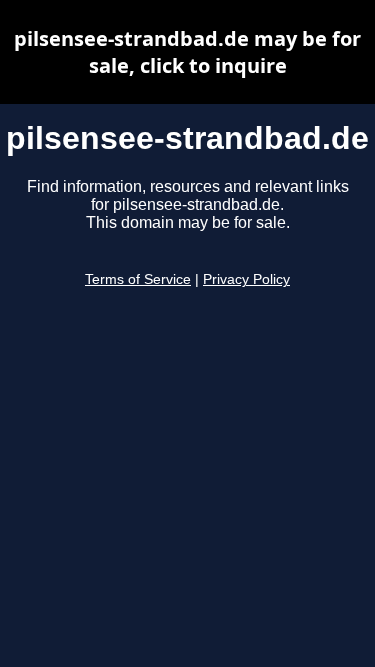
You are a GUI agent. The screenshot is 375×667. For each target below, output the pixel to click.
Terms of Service (138, 279)
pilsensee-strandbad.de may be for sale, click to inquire (187, 52)
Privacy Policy (246, 279)
